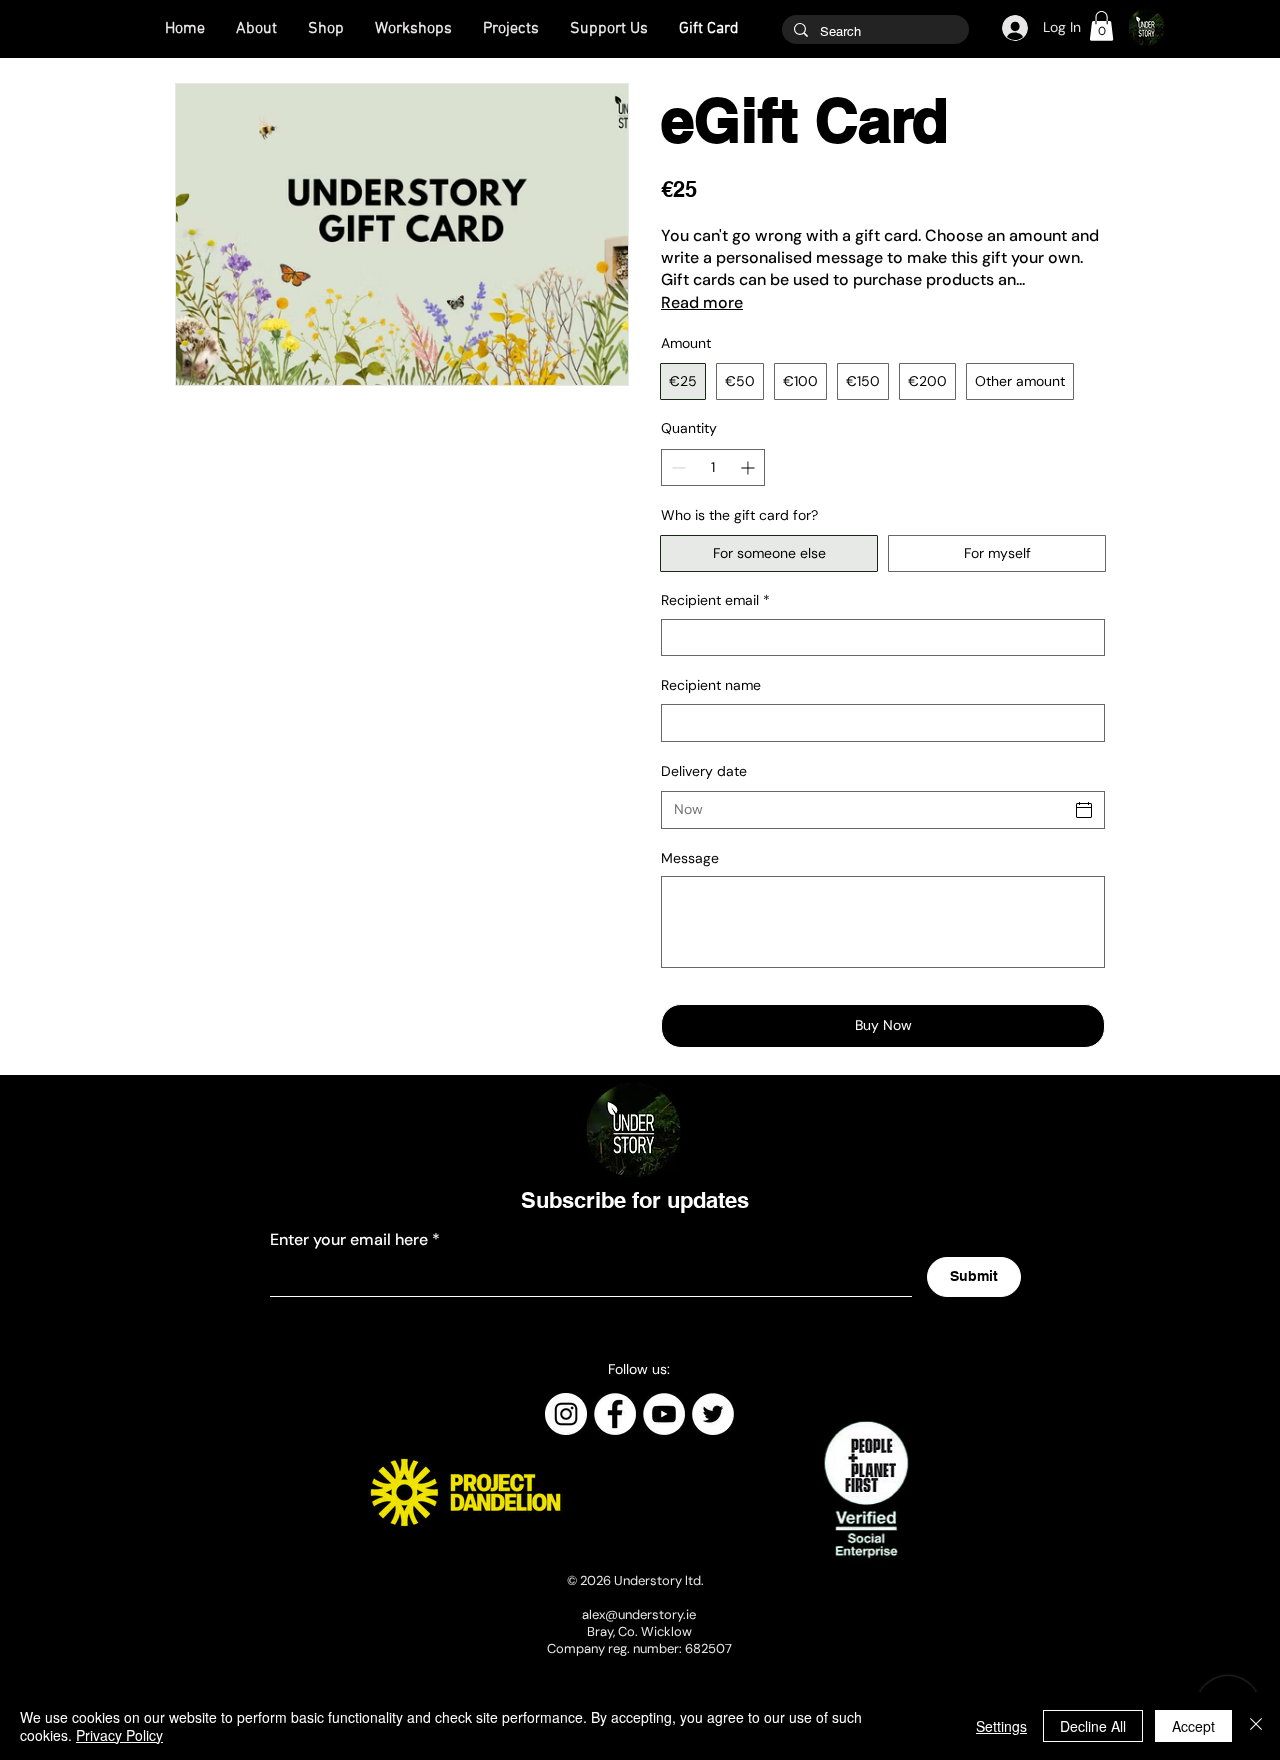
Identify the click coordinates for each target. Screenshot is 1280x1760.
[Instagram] (566, 1414)
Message (690, 858)
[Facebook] (615, 1414)
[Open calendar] (1084, 810)
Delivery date (704, 771)
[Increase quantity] (749, 467)
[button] (1101, 26)
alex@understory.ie (639, 1614)
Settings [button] (1001, 1726)
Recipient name (711, 685)
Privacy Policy (119, 1735)
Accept (1193, 1726)
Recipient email (715, 600)
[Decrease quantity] (676, 467)
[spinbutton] (713, 467)
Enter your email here (349, 1240)
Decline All (1093, 1726)
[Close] (1256, 1726)
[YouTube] (664, 1414)
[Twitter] (713, 1414)
